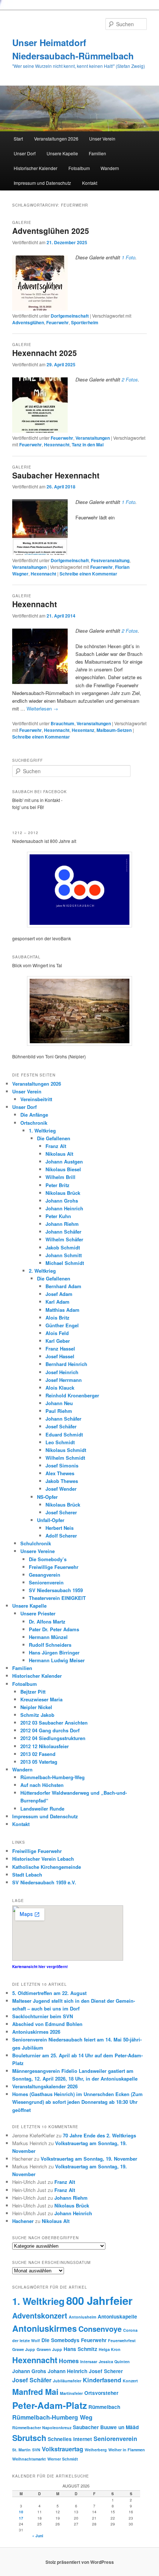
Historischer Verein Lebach (43, 1859)
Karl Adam (57, 1302)
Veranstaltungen (93, 438)
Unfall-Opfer (51, 1520)
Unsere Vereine (38, 1551)
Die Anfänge (34, 1115)
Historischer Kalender (35, 168)
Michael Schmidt (65, 1263)
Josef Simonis (62, 1465)
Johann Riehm (62, 1224)
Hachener (23, 2221)
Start (18, 139)
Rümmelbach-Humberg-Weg (53, 1777)
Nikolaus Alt (59, 1154)
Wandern (110, 168)
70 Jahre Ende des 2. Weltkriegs (99, 2135)
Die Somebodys (60, 2340)
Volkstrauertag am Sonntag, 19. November (89, 2159)
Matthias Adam (62, 1310)
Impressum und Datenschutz (42, 183)
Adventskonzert (40, 2315)
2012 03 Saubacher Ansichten (54, 1723)
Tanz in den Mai (88, 445)
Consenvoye (100, 2329)
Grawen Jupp (49, 2349)
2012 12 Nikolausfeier (45, 1746)
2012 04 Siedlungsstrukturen (53, 1738)
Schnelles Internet (70, 2439)
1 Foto (128, 257)
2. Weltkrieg (42, 1271)
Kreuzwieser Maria (41, 1699)
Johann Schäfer (63, 1232)
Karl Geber (58, 1341)
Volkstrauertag (62, 2449)
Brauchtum (62, 723)
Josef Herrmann (64, 1380)
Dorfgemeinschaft (70, 316)
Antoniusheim (82, 2317)
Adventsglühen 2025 (51, 231)
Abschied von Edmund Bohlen (47, 2024)
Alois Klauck (60, 1388)
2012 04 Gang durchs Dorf (50, 1730)
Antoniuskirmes (45, 2328)
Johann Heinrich (64, 1208)
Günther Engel (62, 1325)
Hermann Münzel (48, 1637)
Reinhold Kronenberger (72, 1395)
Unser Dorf (25, 153)
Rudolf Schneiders (50, 1645)
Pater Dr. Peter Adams (54, 1629)
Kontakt (90, 183)
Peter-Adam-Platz (50, 2405)
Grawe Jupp (24, 2349)
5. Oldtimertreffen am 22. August (49, 1993)
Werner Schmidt (63, 2459)
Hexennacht (57, 445)
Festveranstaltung (110, 560)
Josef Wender (61, 1489)
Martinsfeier (71, 2393)
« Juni (38, 2536)
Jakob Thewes (62, 1481)
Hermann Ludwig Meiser (57, 1660)
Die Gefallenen (54, 1138)
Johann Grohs (62, 1201)
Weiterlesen (42, 708)
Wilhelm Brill (60, 1177)
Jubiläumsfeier (67, 2381)
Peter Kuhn (58, 1216)
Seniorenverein (46, 1582)
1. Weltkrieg (42, 1130)
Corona (130, 2330)
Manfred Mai (35, 2392)
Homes (69, 2361)
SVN (36, 2450)
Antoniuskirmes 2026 (36, 2032)
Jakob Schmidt (63, 1247)
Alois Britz (57, 1318)
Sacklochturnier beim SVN (43, 2016)
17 (21, 2518)
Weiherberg (96, 2450)
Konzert (130, 2381)
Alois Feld (57, 1333)
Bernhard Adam (63, 1286)
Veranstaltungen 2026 (56, 139)
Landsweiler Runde (42, 1809)
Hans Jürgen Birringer (54, 1652)
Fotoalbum (79, 168)
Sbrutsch (29, 2438)
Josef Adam (59, 1294)
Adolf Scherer (61, 1536)
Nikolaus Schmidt (66, 1450)
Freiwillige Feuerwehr (54, 1567)
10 (21, 2512)
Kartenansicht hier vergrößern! (40, 1967)
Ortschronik (34, 1123)
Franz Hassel (60, 1348)
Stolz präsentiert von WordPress (80, 2562)
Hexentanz (83, 730)
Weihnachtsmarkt (29, 2459)
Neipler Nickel (36, 1707)
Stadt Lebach (27, 1875)
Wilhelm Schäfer (64, 1239)
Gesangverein (45, 1575)
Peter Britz (57, 1185)
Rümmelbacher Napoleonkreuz (42, 2428)
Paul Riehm (59, 1411)
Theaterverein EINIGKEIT (57, 1598)
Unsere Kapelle (62, 153)
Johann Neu (59, 1403)
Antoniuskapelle (117, 2316)
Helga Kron (110, 2349)
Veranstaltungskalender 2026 (45, 2086)
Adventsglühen (28, 322)
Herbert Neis (60, 1528)
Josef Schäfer (61, 1426)
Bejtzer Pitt (33, 1692)
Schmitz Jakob (37, 1715)
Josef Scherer (61, 1512)
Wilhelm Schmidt (65, 1458)
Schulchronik (36, 1543)
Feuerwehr (57, 322)
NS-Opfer (47, 1497)
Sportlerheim (85, 322)
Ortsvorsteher (101, 2393)
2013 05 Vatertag (39, 1762)
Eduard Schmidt (64, 1434)
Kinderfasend (102, 2380)
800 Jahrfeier (99, 2300)
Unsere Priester (38, 1613)
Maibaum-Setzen (114, 730)
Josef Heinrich (62, 1372)
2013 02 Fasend (38, 1754)
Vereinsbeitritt (36, 1099)
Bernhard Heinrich (66, 1364)
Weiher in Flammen (127, 2450)
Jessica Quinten (114, 2361)
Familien (97, 153)
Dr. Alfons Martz (47, 1621)
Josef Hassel (60, 1356)
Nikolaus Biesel (63, 1169)
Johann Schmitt (64, 1255)
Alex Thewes (60, 1473)
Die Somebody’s (48, 1559)
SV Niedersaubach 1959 (56, 1590)
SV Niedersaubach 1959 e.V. (44, 1882)
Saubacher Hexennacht (56, 475)
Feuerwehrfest (122, 2340)
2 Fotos (130, 379)
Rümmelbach (104, 2407)
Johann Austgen (64, 1161)
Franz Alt (56, 1146)
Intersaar (89, 2361)
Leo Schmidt (60, 1442)
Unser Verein (102, 139)
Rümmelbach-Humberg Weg (52, 2417)
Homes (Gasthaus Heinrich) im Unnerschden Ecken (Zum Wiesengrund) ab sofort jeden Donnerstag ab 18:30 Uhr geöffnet (77, 2102)
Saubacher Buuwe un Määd (106, 2427)
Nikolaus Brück (63, 1193)
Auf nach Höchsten (42, 1785)
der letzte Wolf (26, 2340)
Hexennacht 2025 (45, 353)
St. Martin (21, 2450)
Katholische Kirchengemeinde (47, 1867)
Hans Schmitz (80, 2349)
